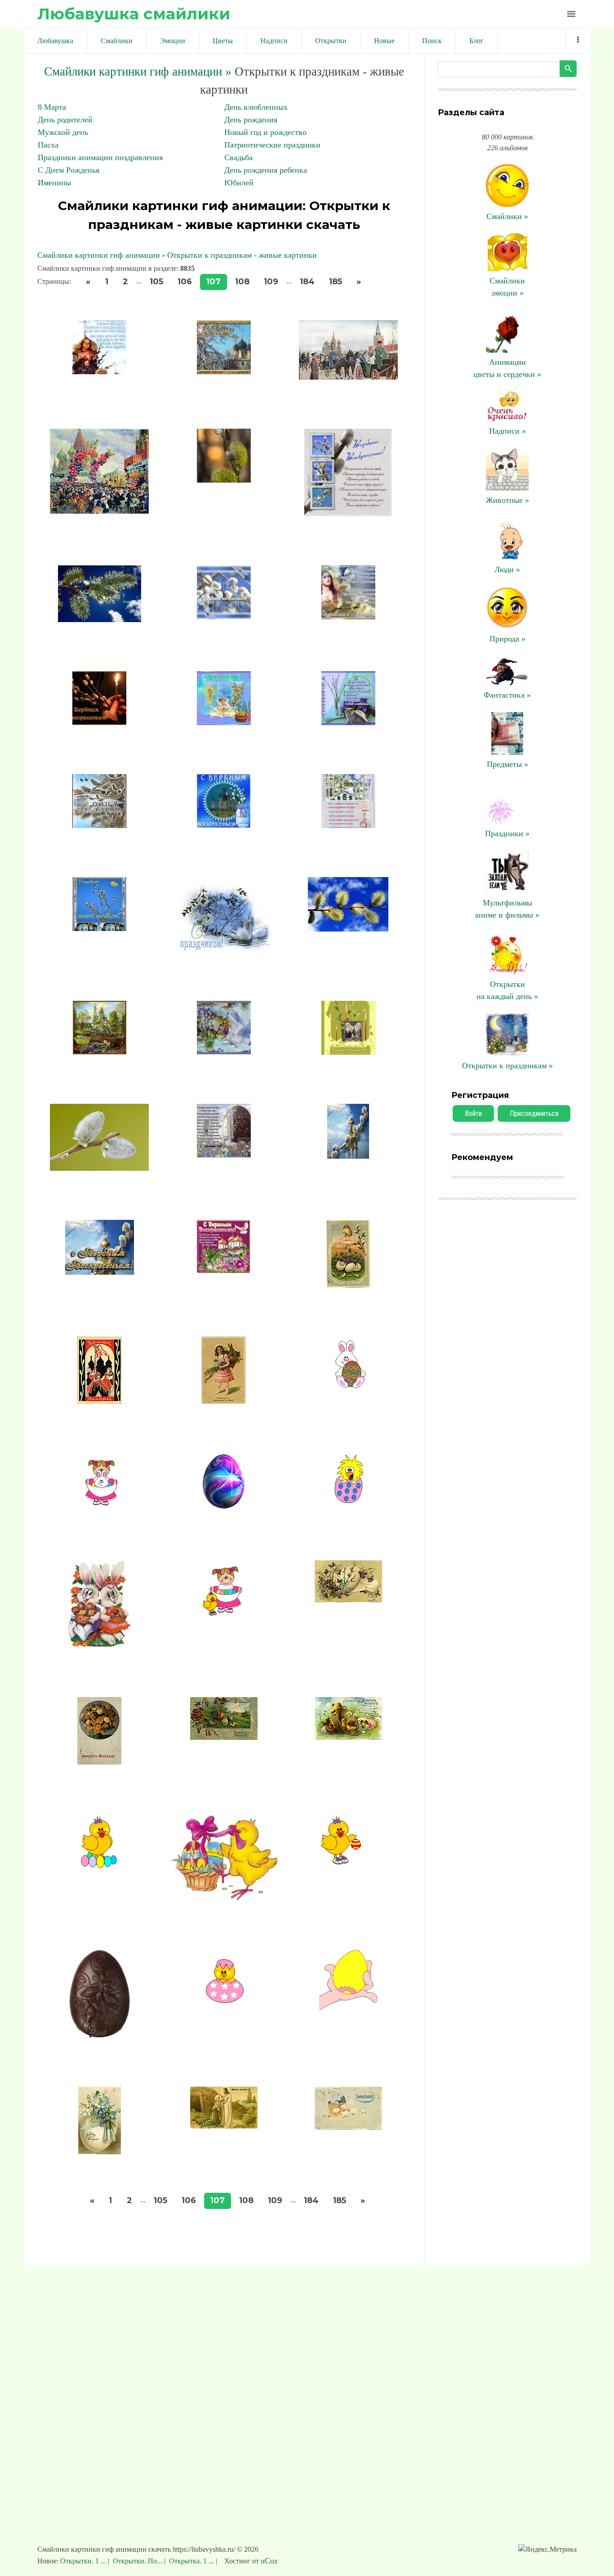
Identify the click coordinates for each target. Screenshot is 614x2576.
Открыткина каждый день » (507, 990)
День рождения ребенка (266, 170)
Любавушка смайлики (134, 14)
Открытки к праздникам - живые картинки (242, 255)
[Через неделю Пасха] (100, 1272)
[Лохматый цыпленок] (348, 1503)
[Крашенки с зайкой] (99, 1507)
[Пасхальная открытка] (348, 2127)
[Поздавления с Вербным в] (99, 825)
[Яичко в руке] (348, 2007)
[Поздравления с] (348, 825)
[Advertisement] (307, 2409)
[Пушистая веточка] (348, 929)
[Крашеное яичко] (224, 1509)
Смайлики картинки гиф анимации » (138, 72)
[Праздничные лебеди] (224, 949)
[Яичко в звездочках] (224, 2000)
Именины (54, 183)
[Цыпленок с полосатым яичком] (348, 1864)
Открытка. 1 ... (191, 2561)
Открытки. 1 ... (84, 2561)
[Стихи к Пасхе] (348, 1737)
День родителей (65, 120)
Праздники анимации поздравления (100, 157)
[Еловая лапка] (100, 619)
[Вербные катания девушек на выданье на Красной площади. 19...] (348, 377)
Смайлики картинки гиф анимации (99, 255)
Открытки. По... (138, 2561)
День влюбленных (256, 107)
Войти (473, 1113)
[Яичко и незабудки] (100, 2151)
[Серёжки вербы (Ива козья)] (99, 1168)
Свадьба (238, 157)
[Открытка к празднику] (348, 617)
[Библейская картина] (224, 2126)
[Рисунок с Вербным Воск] (100, 1052)
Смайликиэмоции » (507, 287)
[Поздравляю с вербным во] (99, 928)
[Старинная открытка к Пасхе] (224, 1737)
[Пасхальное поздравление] (348, 1599)
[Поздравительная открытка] (99, 1762)
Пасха (48, 145)
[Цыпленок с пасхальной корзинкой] (224, 1898)
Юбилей (239, 183)
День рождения (251, 120)
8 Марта (52, 107)
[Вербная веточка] (348, 1285)
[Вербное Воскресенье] (224, 372)
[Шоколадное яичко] (100, 2035)
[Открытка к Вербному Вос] (224, 617)
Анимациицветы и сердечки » (507, 368)
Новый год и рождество (265, 132)
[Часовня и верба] (348, 1156)
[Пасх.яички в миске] (224, 1615)
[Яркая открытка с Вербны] (224, 1271)
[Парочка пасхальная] (99, 1645)
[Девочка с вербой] (224, 1401)
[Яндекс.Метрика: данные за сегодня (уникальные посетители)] (547, 2549)
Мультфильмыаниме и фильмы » (507, 909)
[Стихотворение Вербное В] (224, 1155)
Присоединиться (534, 1113)
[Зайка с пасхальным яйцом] (348, 1387)
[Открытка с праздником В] (99, 722)
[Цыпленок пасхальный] (99, 1868)
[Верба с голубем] (224, 1052)
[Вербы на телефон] (224, 480)
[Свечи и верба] (348, 1052)
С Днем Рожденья (69, 170)
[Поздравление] (224, 825)
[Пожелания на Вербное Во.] (348, 722)
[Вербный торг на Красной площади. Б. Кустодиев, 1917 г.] (99, 511)
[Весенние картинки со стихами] (348, 514)
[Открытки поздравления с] (224, 722)
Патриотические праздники (272, 145)
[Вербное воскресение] (99, 1401)
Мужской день (63, 132)
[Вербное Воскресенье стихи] (99, 372)
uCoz (269, 2561)
